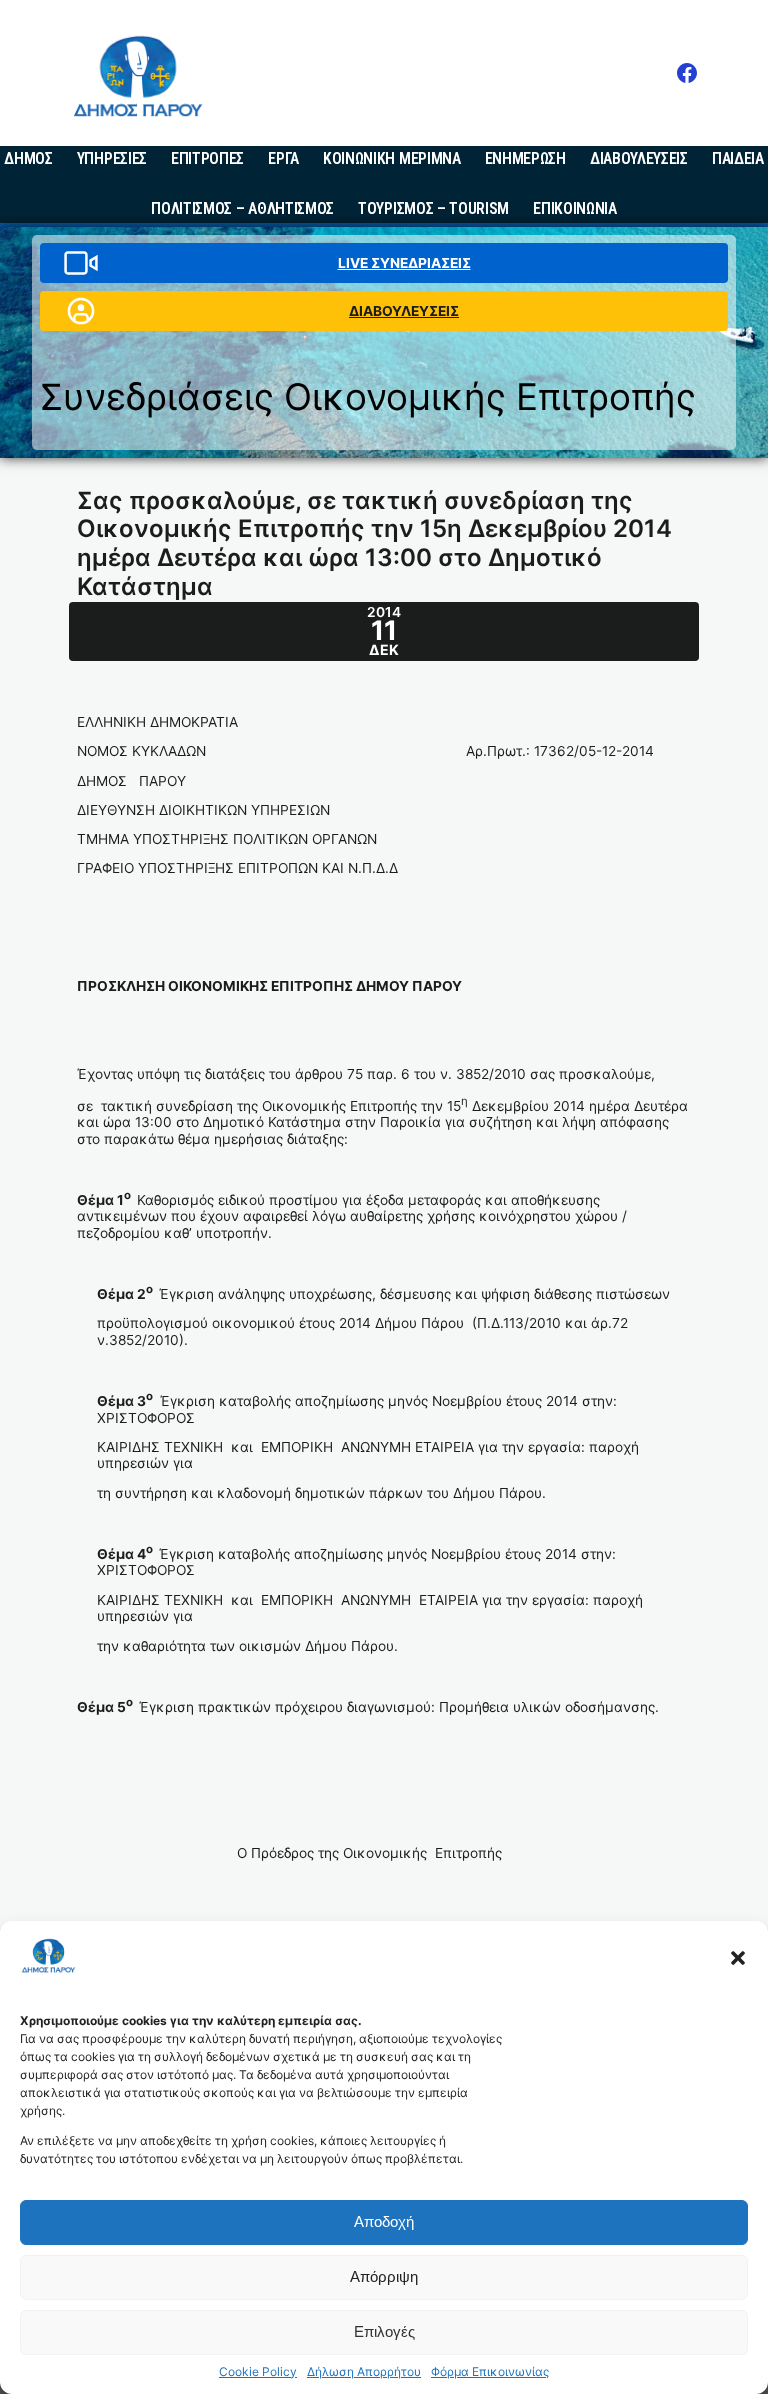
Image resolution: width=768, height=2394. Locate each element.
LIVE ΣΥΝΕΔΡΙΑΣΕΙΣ (404, 263)
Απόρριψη (384, 2276)
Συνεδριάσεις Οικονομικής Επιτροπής (368, 396)
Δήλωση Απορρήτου (364, 2372)
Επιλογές (384, 2331)
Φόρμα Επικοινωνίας (490, 2372)
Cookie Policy (258, 2372)
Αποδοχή (384, 2221)
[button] (738, 1958)
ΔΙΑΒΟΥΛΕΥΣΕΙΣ (404, 311)
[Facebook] (687, 73)
